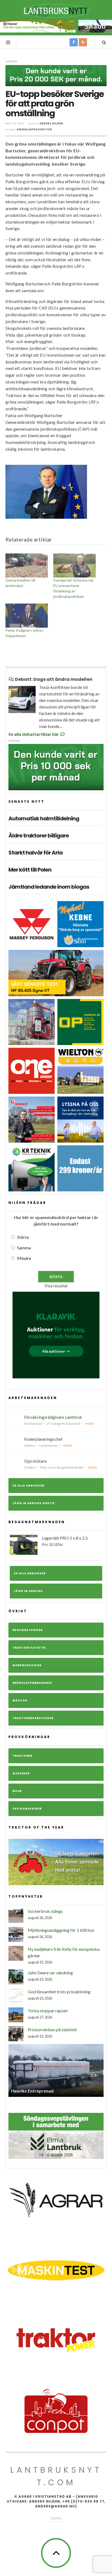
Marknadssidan (27, 1665)
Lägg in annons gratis (34, 1503)
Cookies (56, 2518)
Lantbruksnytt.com (56, 2476)
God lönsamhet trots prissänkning (59, 1992)
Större (23, 1237)
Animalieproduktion (34, 129)
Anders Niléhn (51, 123)
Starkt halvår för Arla (35, 853)
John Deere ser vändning (50, 1973)
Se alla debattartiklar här (34, 734)
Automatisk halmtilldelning (44, 818)
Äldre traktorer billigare (39, 836)
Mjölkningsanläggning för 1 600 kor (61, 1930)
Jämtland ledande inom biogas (49, 887)
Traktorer (22, 1756)
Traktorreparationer (33, 1718)
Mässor (20, 1700)
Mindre (24, 1258)
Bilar (17, 1791)
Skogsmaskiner (27, 1809)
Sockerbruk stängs (45, 1911)
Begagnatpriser (28, 1630)
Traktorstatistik (29, 1648)
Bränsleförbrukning (32, 1683)
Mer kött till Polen (30, 870)
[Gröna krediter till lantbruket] (27, 565)
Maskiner (21, 1773)
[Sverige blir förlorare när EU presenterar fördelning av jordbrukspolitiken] (74, 565)
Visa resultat (56, 1286)
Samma (24, 1248)
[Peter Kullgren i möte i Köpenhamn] (27, 616)
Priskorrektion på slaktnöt (52, 2029)
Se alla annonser (28, 1486)
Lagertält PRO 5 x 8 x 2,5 (65, 1541)
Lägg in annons (28, 1591)
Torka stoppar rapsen (48, 2011)
